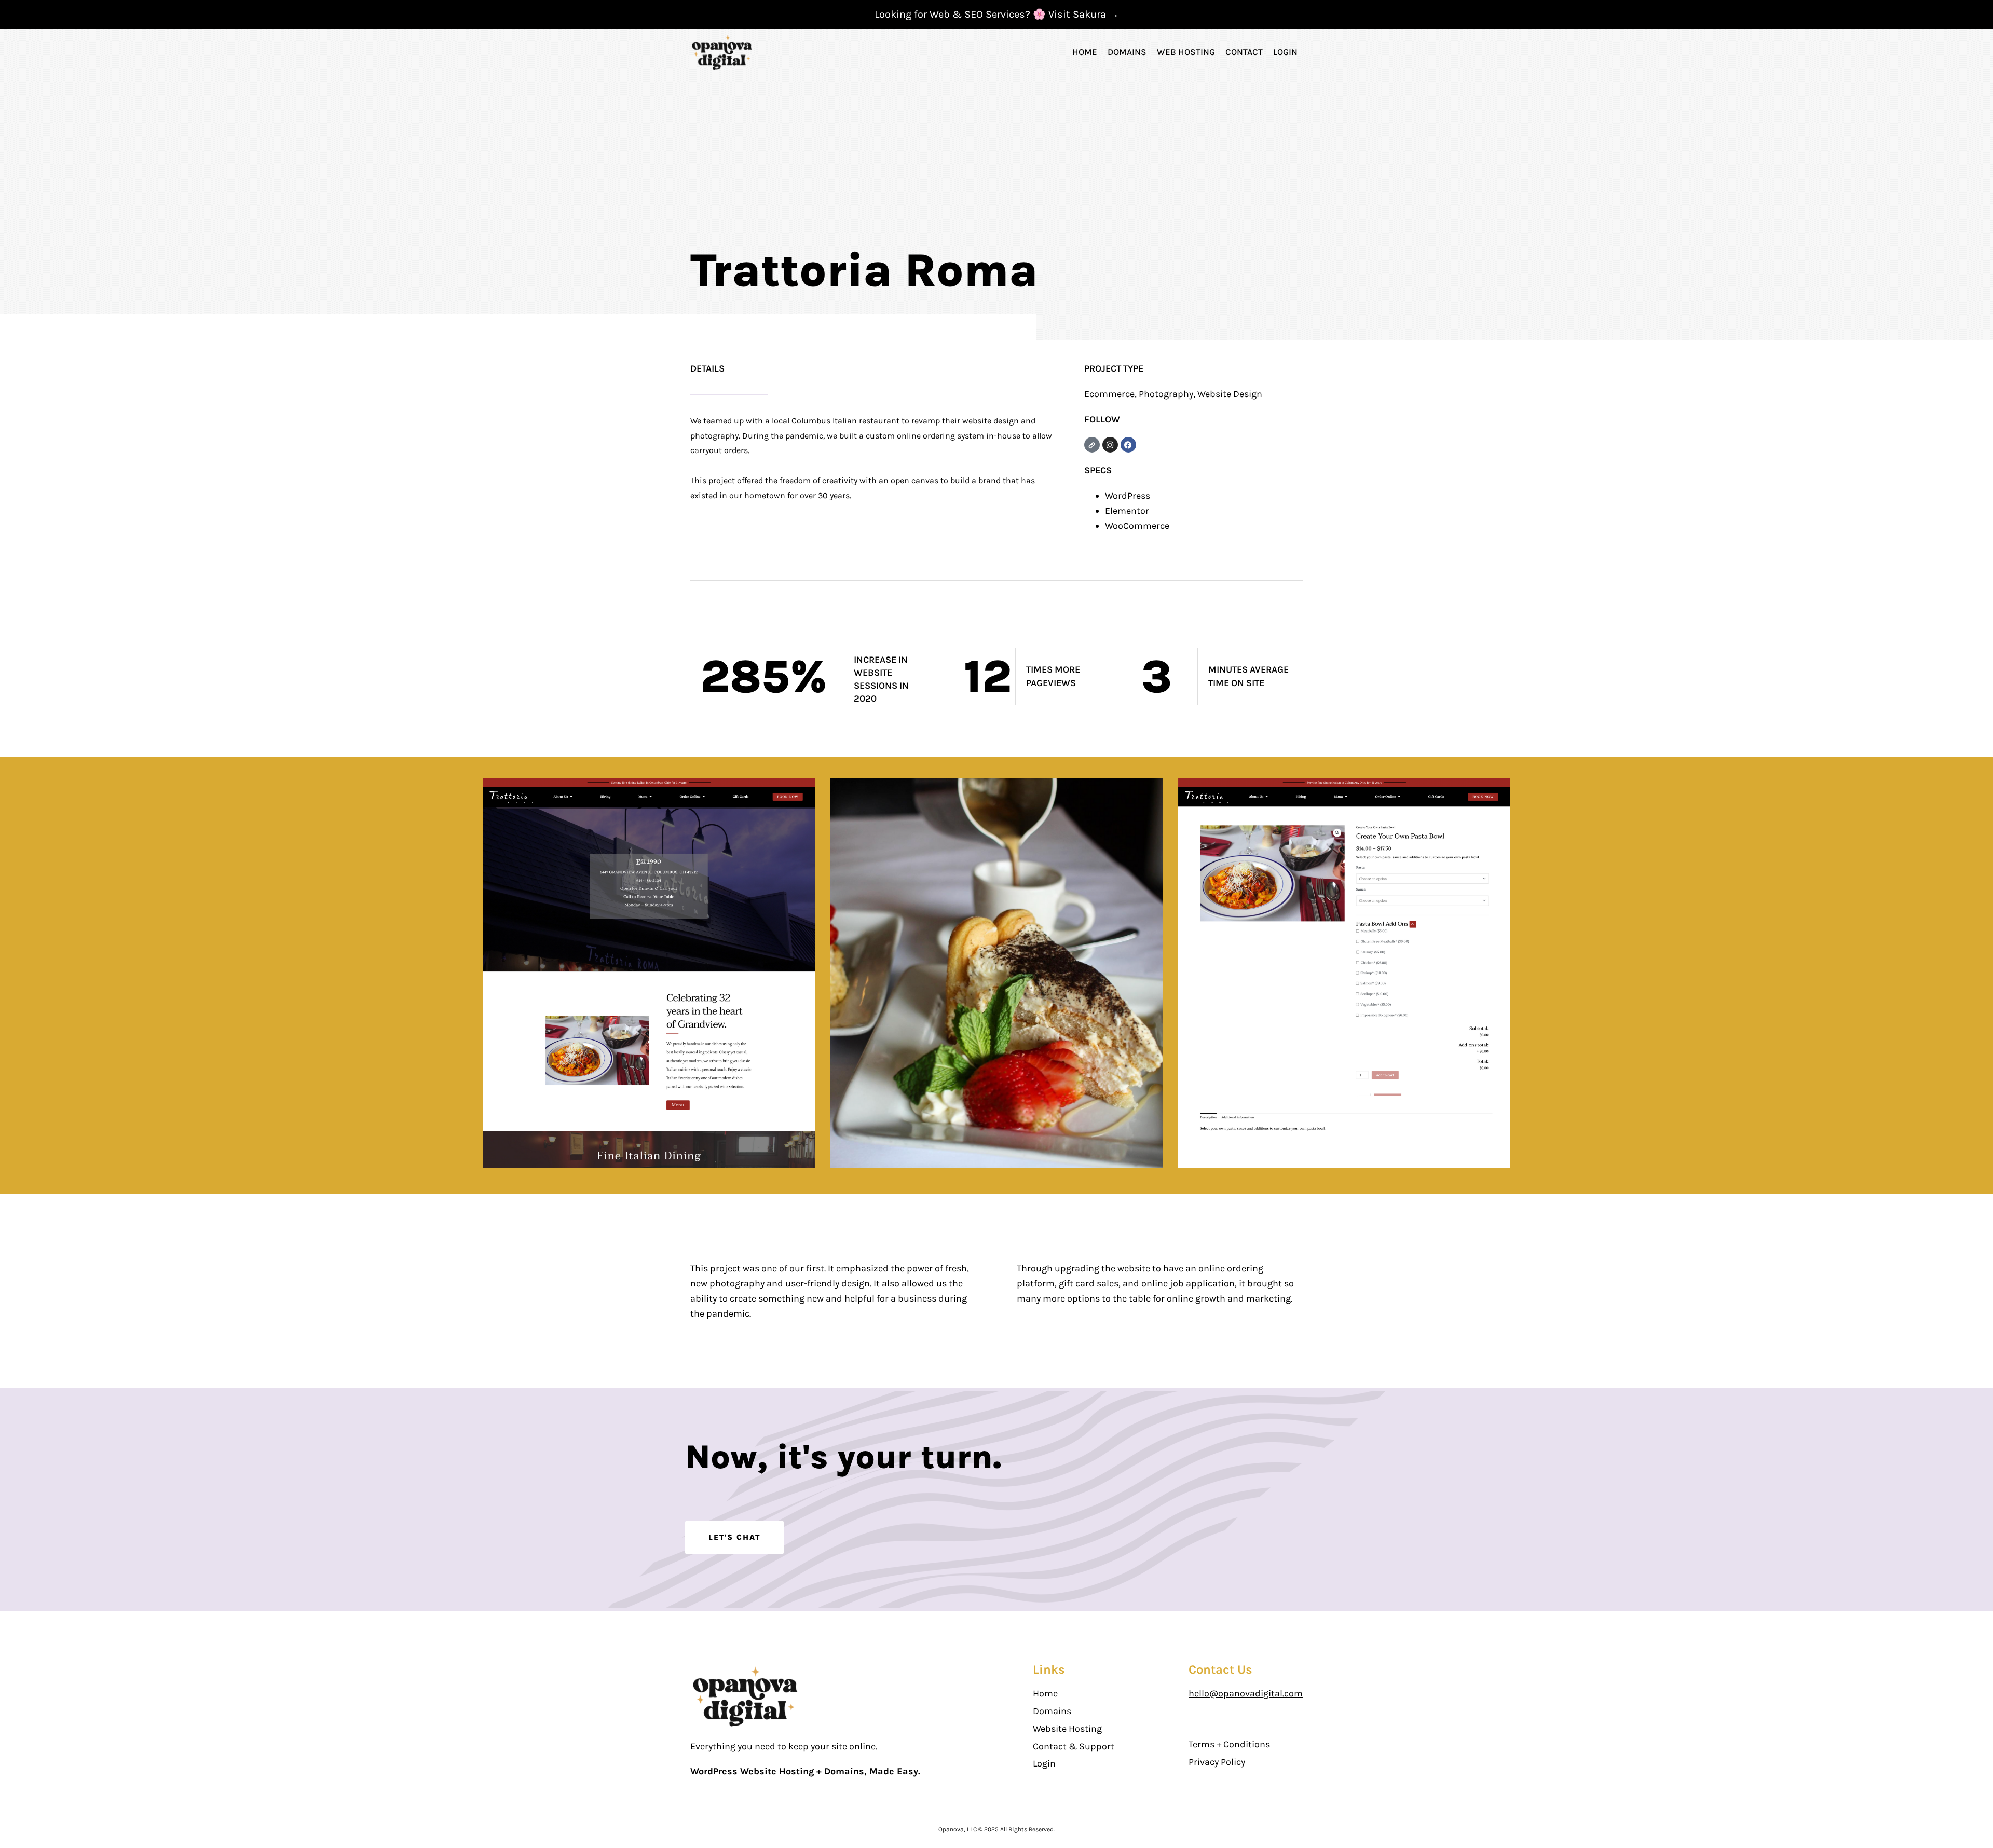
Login (1285, 52)
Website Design (1230, 394)
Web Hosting (1186, 52)
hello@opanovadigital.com (1246, 1693)
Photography (1166, 394)
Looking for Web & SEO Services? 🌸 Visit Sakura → (997, 14)
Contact (1244, 52)
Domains (1127, 52)
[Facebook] (1128, 445)
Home (1085, 52)
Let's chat (734, 1537)
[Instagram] (1110, 445)
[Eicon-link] (1092, 445)
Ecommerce (1109, 394)
